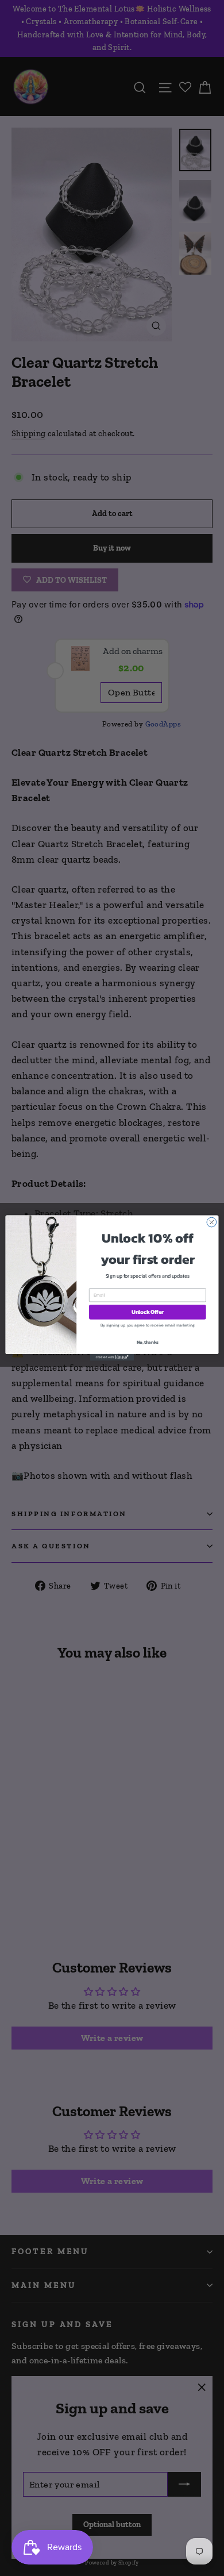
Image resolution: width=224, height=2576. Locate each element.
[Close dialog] (212, 1222)
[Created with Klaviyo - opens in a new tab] (112, 1357)
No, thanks (148, 1342)
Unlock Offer (148, 1312)
